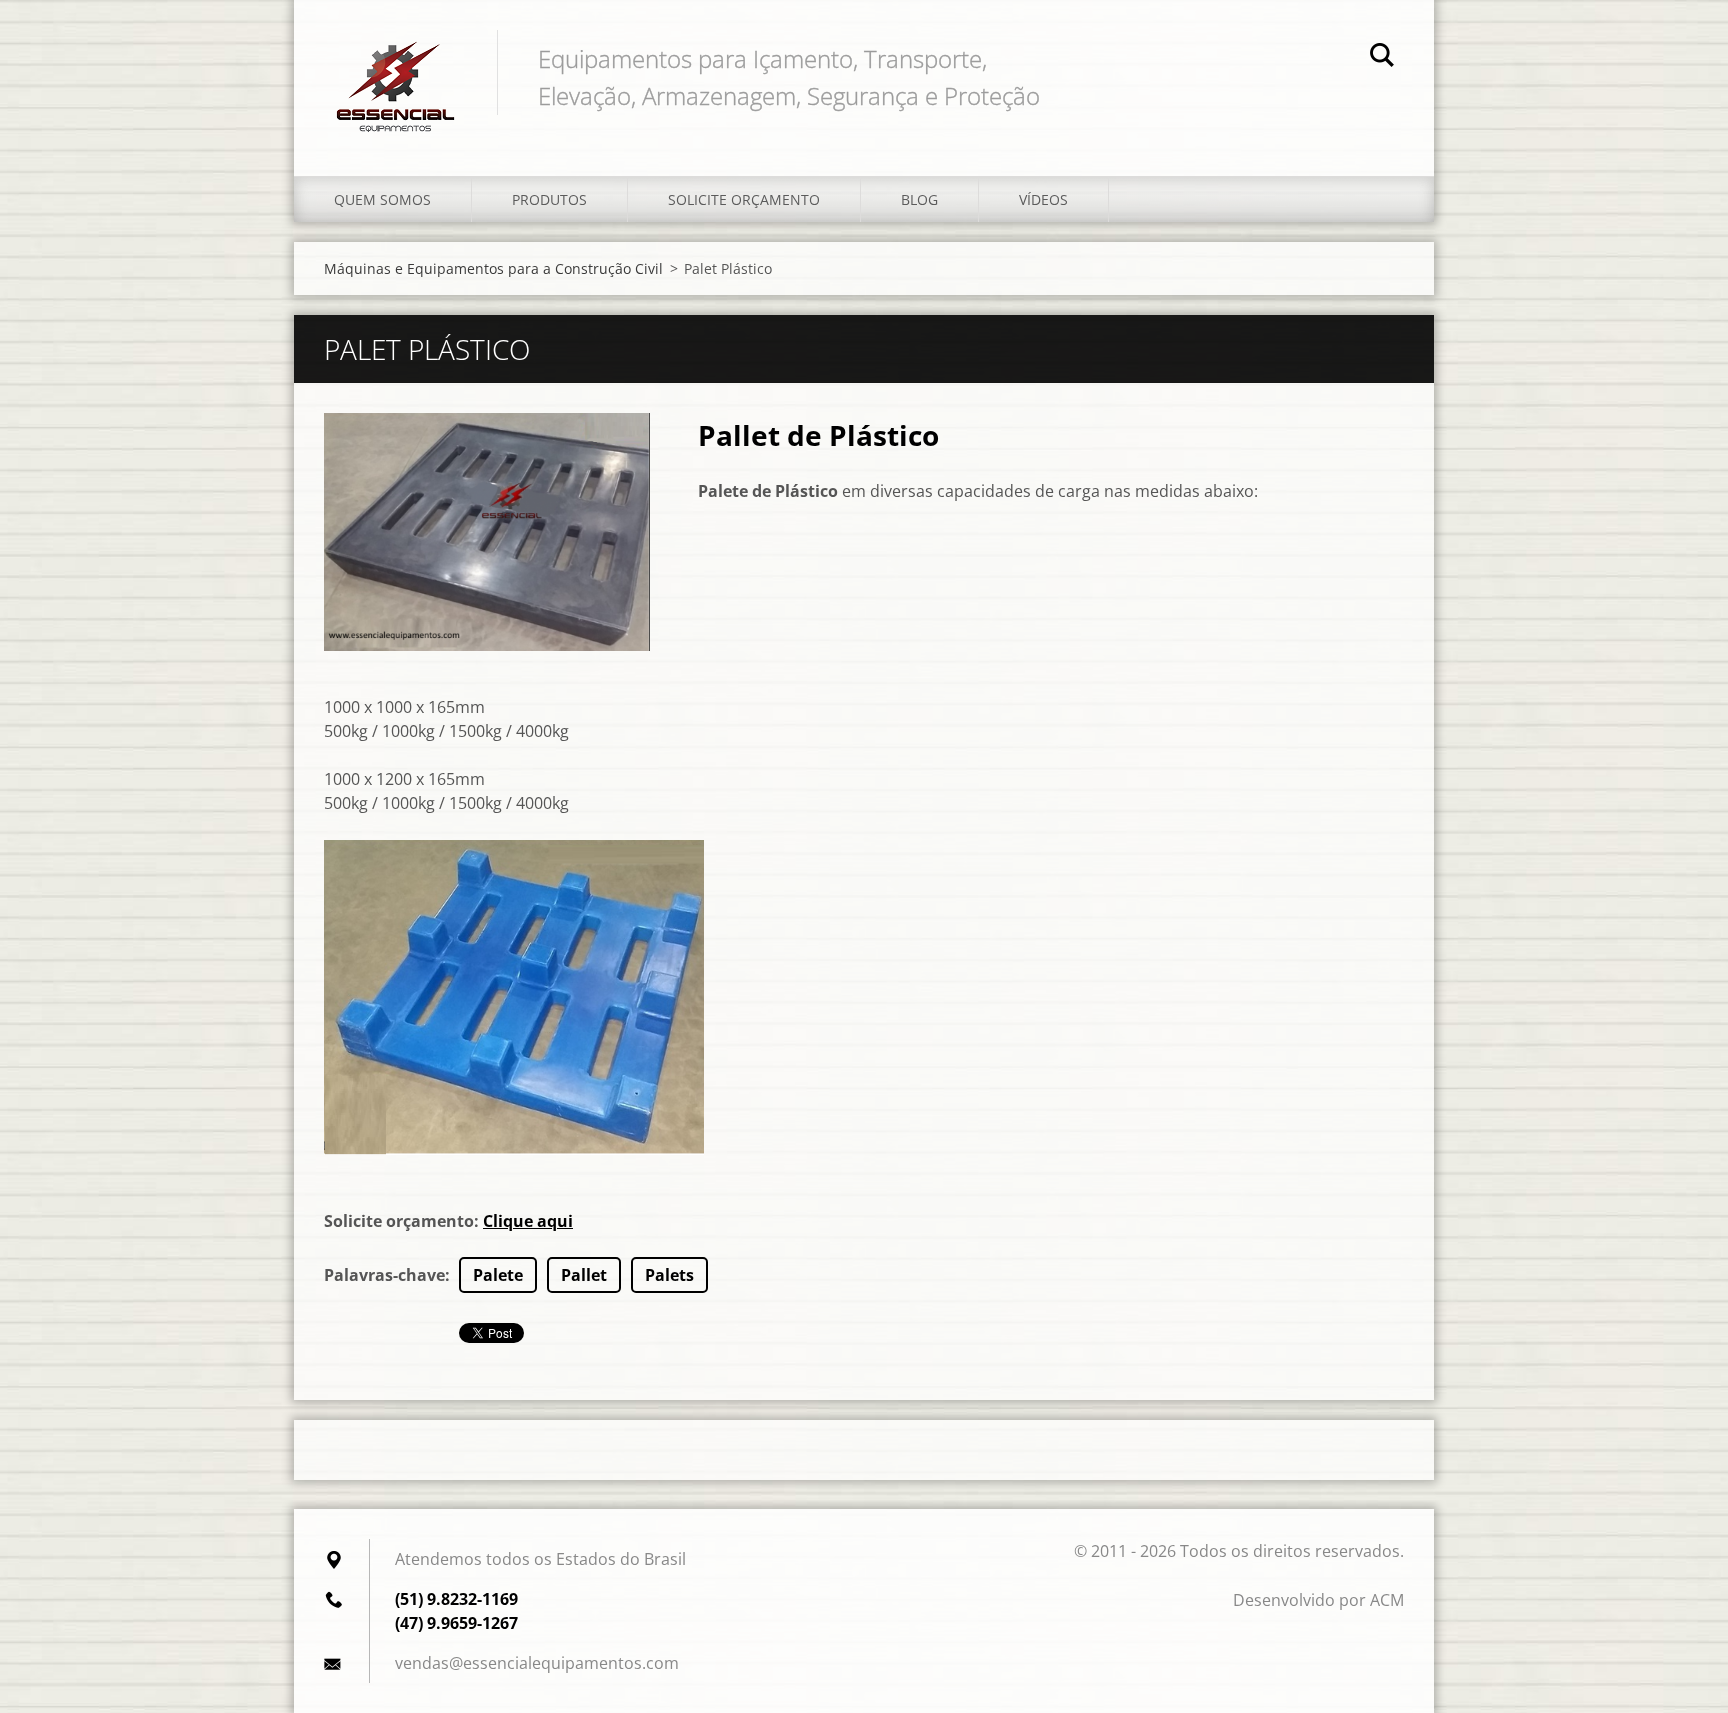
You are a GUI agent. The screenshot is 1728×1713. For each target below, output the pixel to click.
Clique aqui (528, 1221)
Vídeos (1043, 199)
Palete (498, 1275)
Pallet (584, 1275)
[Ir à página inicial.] (395, 68)
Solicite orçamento (744, 199)
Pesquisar (1382, 58)
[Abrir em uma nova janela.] (487, 532)
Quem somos (382, 199)
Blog (919, 199)
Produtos (549, 199)
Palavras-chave (384, 1275)
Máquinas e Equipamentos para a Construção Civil (493, 268)
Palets (669, 1275)
